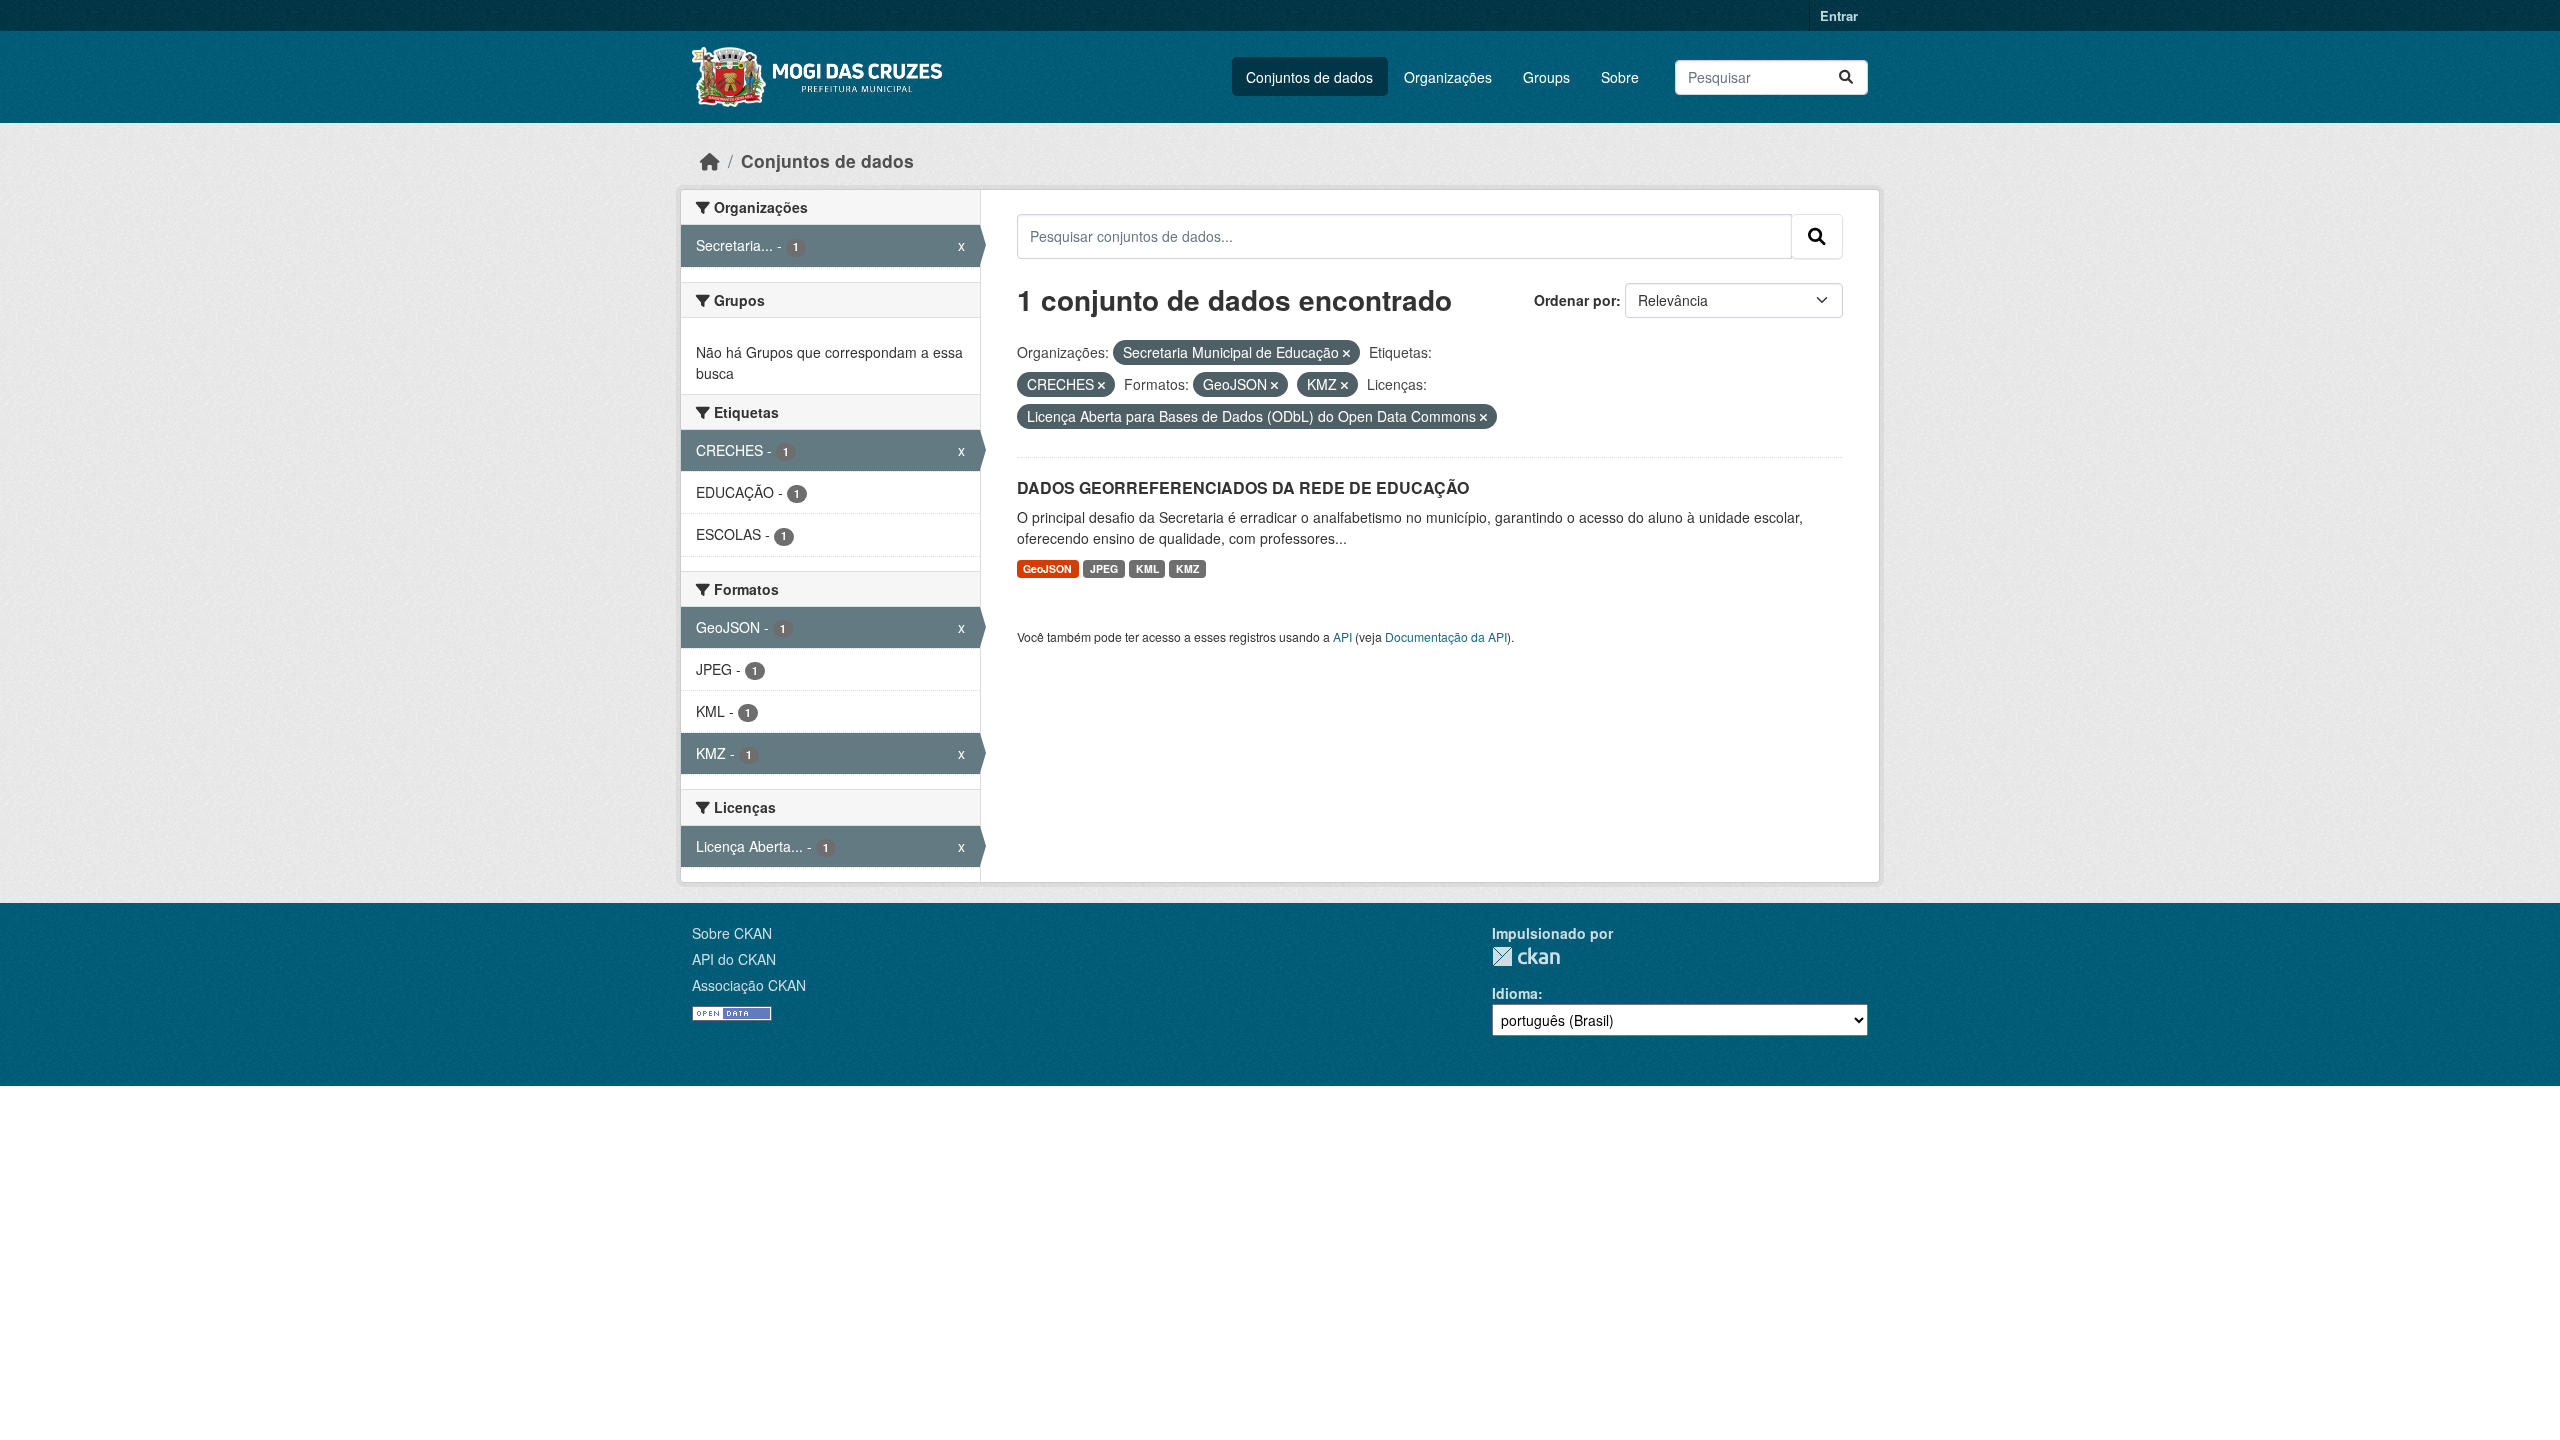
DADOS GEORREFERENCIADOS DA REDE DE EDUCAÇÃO (1243, 487)
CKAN (1526, 956)
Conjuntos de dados (1309, 77)
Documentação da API (1446, 636)
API (1342, 636)
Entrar (1839, 15)
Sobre (1620, 77)
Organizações (1448, 77)
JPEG (1104, 568)
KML (1147, 568)
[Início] (710, 160)
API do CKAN (734, 959)
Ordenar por (1575, 300)
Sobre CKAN (732, 933)
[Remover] (1346, 353)
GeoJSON (1047, 568)
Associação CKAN (749, 985)
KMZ (1187, 568)
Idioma (1515, 993)
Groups (1546, 77)
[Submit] (1846, 77)
